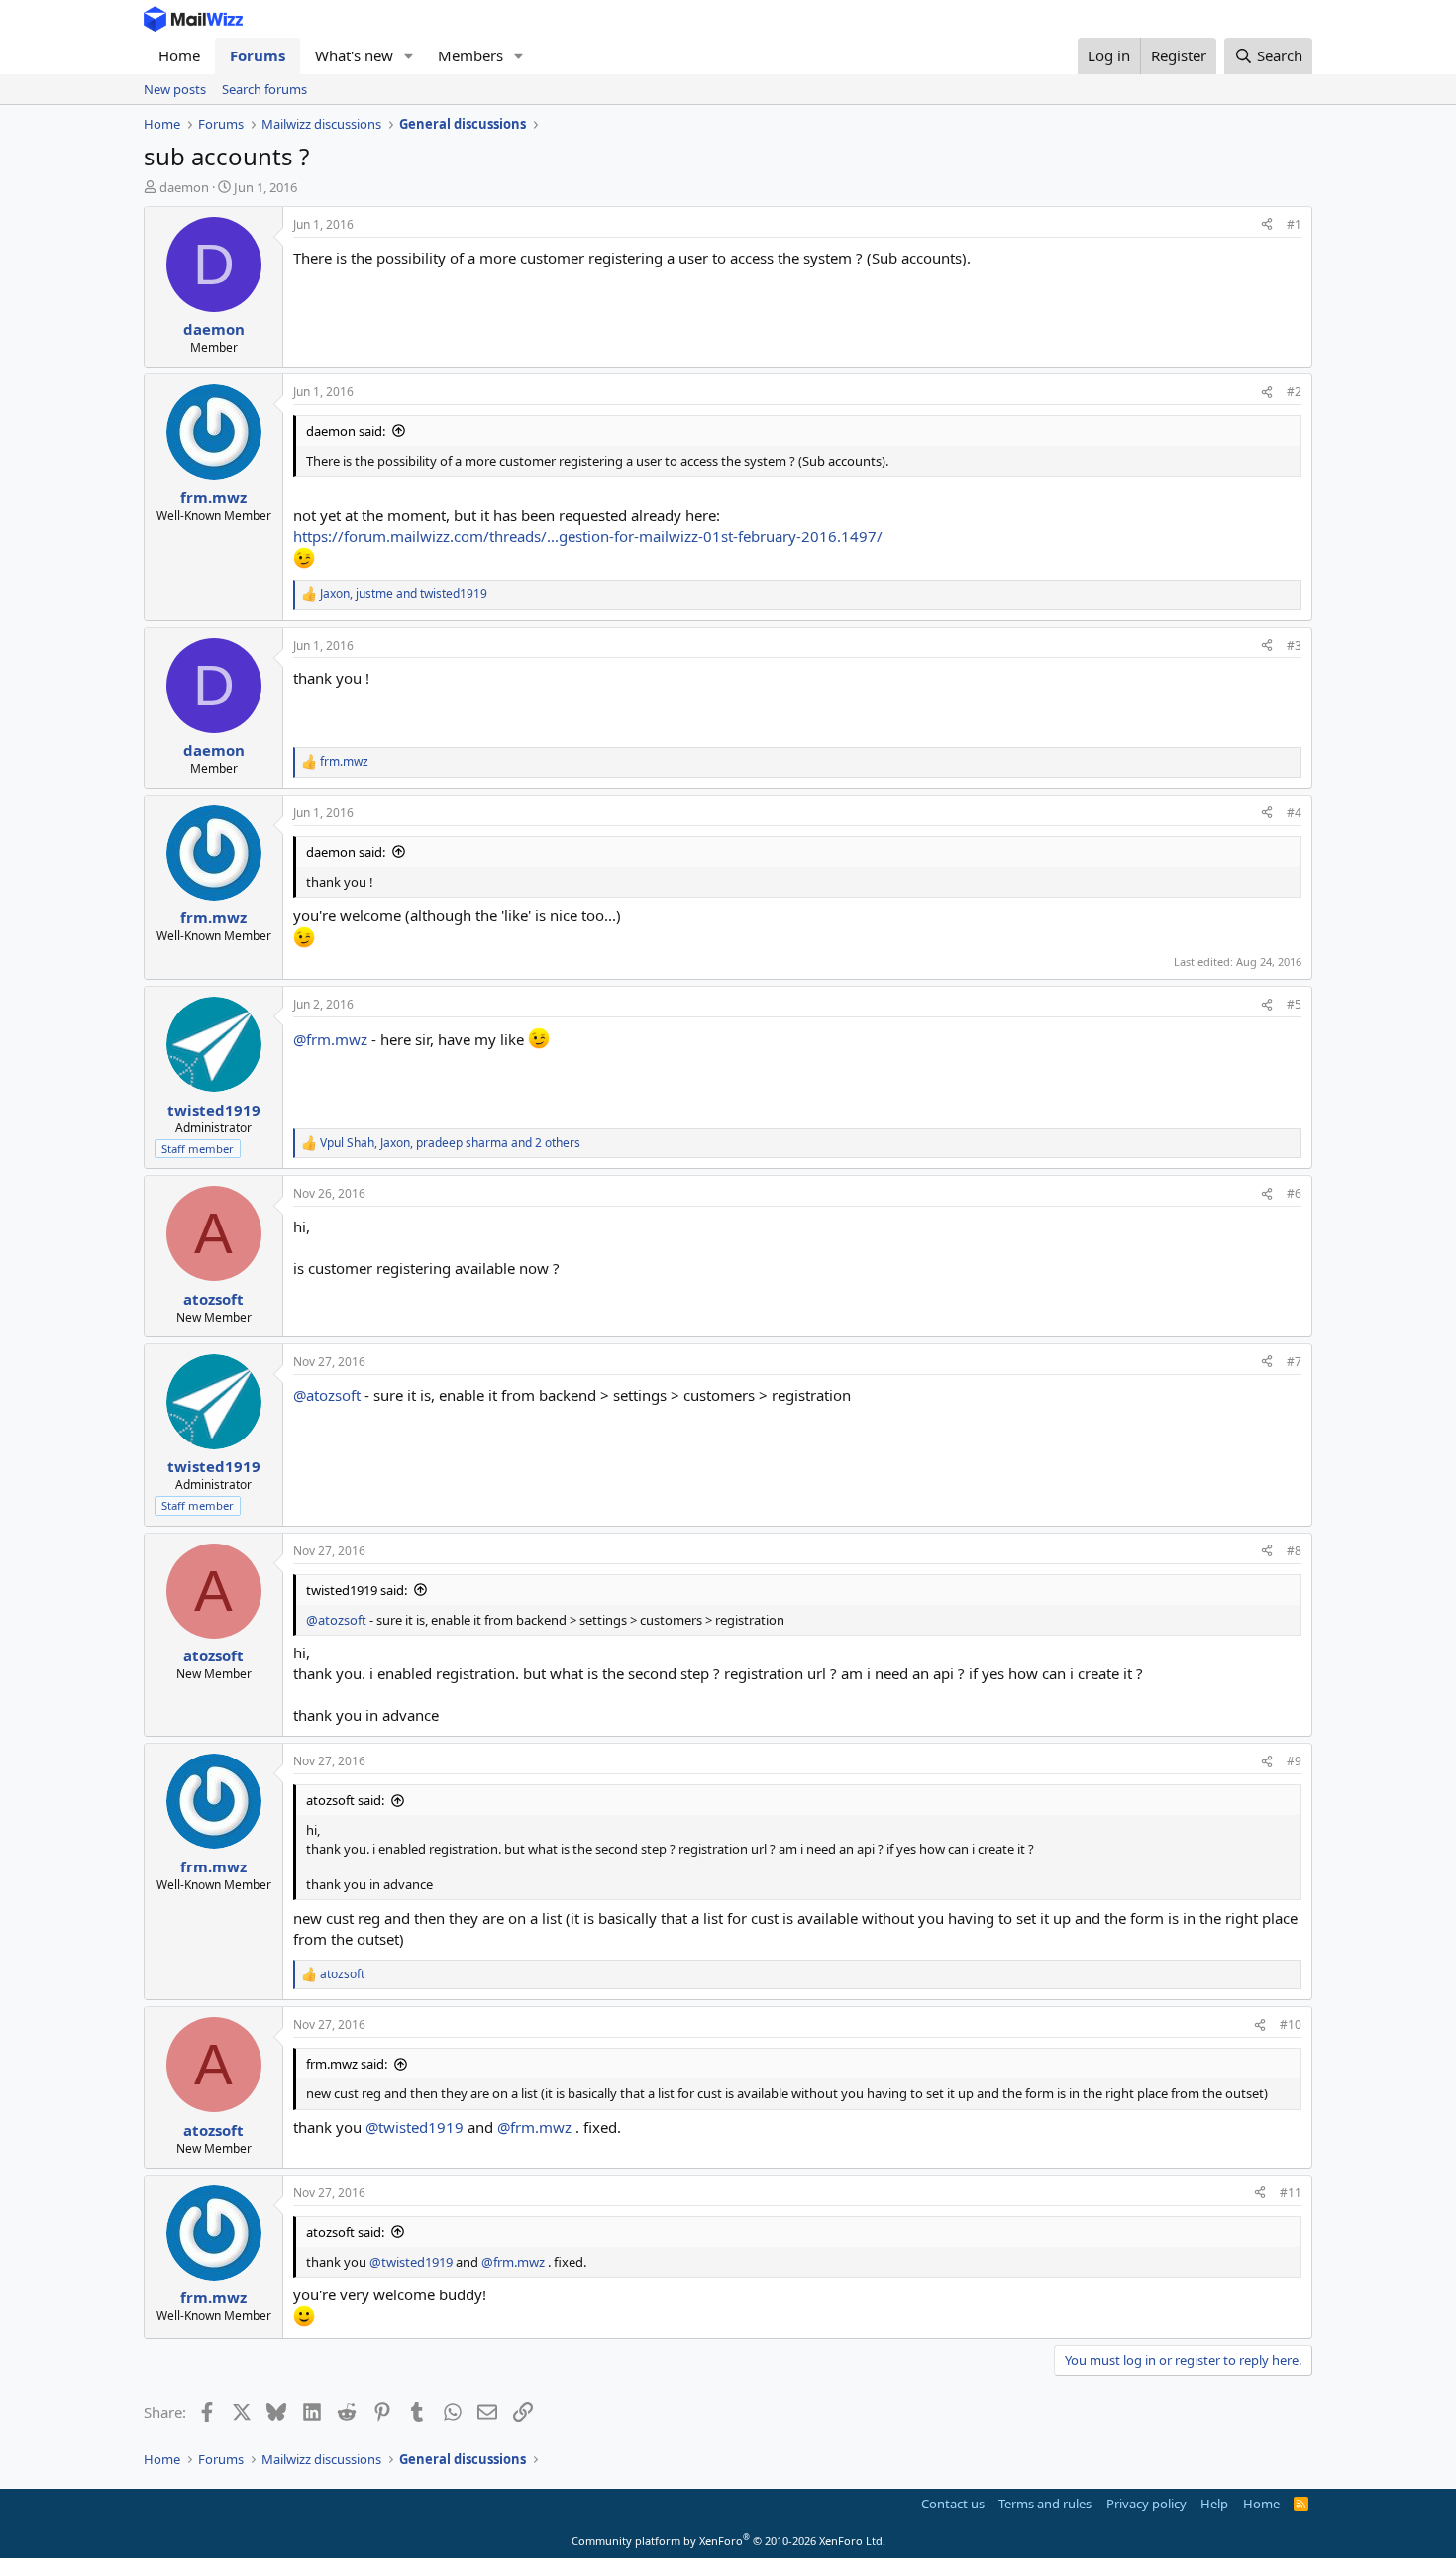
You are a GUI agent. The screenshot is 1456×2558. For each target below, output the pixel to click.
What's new (354, 55)
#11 (1291, 2193)
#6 (1294, 1193)
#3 (1294, 645)
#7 (1294, 1362)
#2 (1294, 392)
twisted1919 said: (357, 1590)
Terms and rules (1045, 2504)
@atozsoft (327, 1395)
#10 (1291, 2025)
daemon (184, 187)
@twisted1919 (415, 2127)
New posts (175, 89)
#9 (1294, 1761)
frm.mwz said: (347, 2064)
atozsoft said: (345, 1800)
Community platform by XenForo (728, 2541)
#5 (1294, 1004)
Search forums (264, 89)
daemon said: (346, 431)
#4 (1294, 813)
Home (179, 55)
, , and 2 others (450, 1143)
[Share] (1267, 225)
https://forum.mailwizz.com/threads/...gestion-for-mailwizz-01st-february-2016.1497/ (588, 536)
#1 (1294, 224)
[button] (409, 56)
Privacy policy (1146, 2504)
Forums (258, 55)
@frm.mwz (330, 1039)
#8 (1294, 1551)
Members (470, 55)
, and (404, 594)
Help (1214, 2504)
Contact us (953, 2504)
